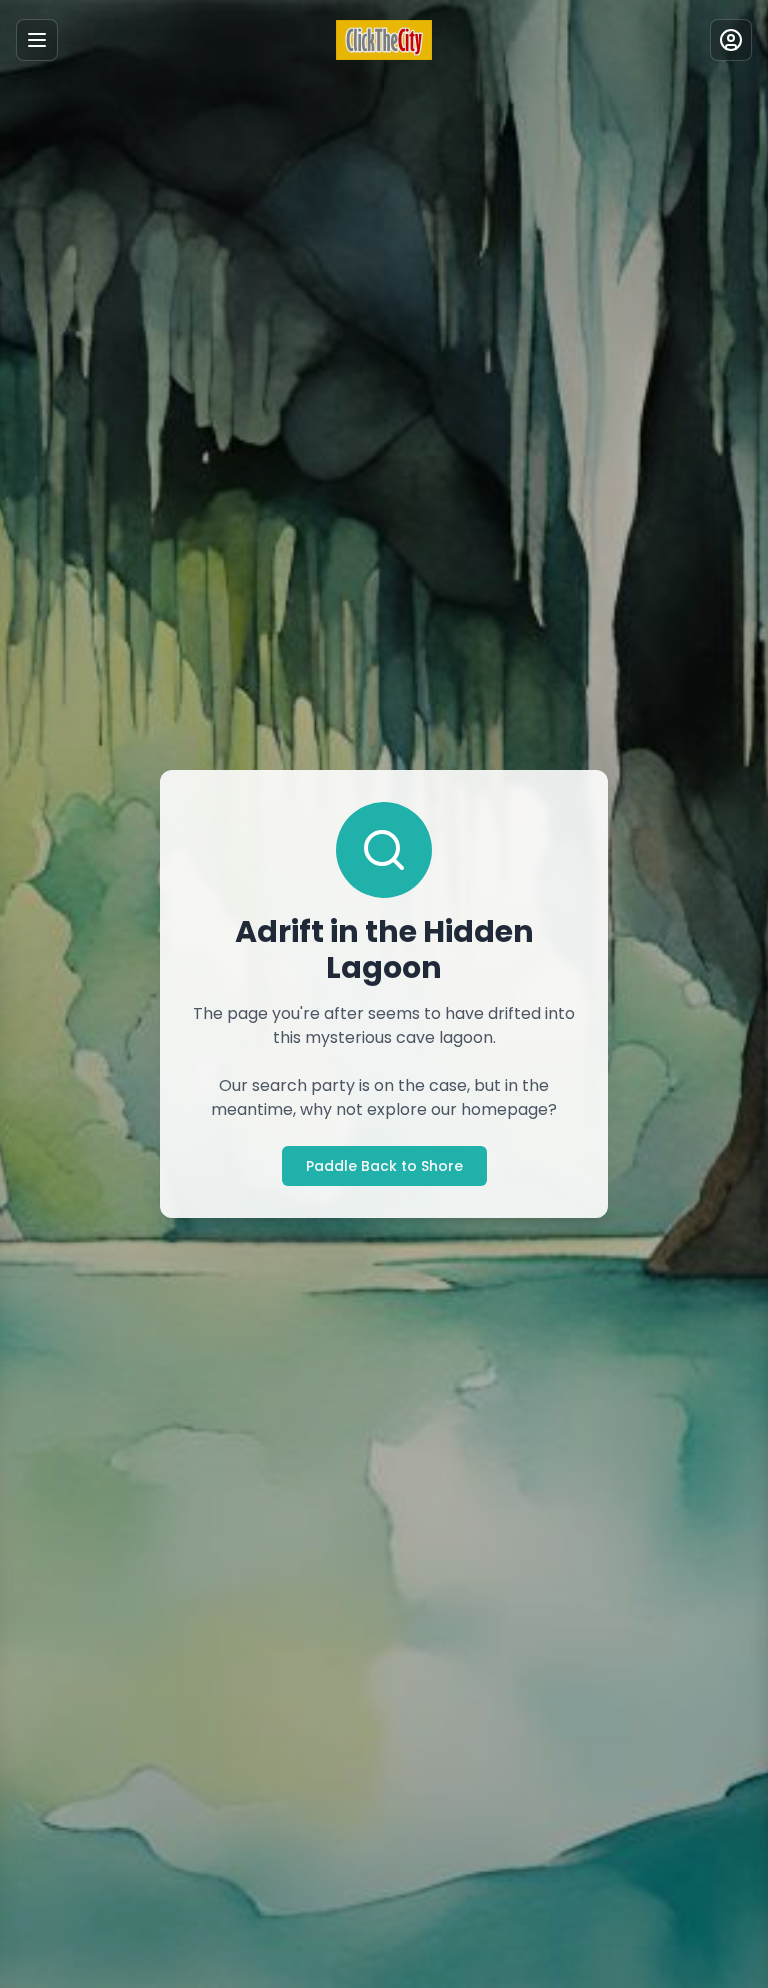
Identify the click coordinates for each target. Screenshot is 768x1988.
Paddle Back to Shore (384, 1166)
